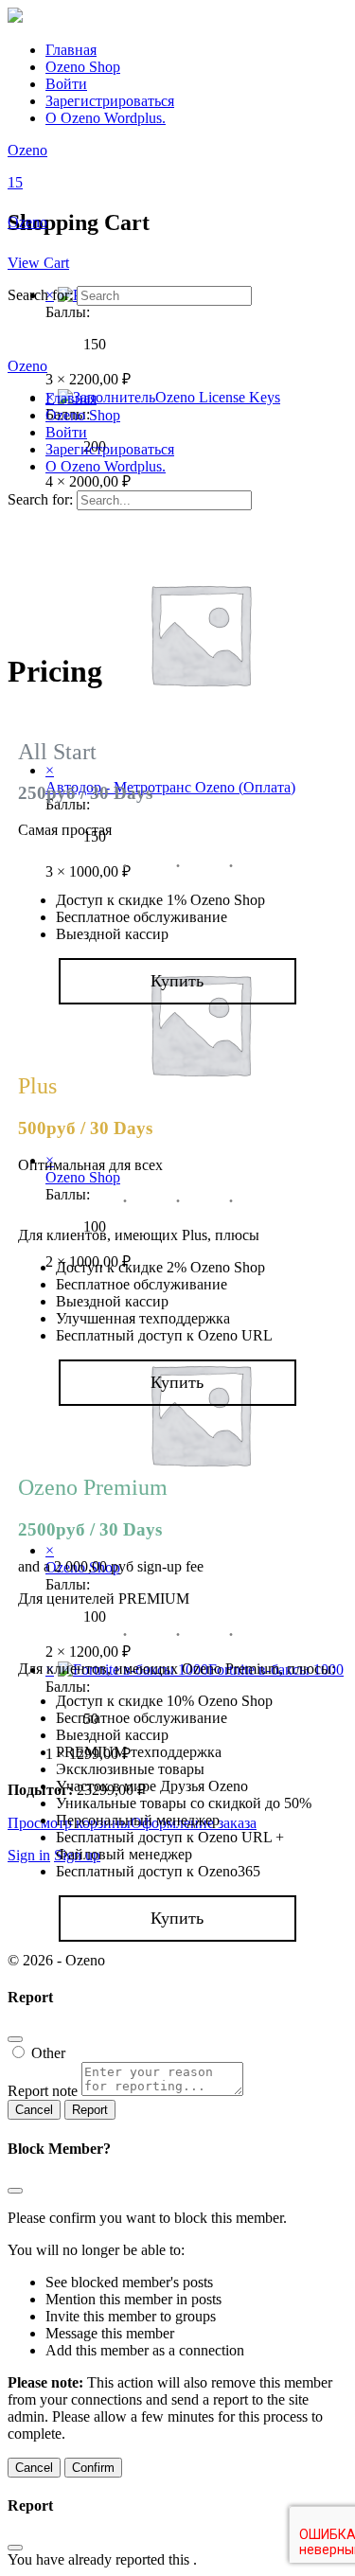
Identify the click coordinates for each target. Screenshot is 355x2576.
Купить (177, 981)
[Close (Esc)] (15, 2039)
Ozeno (27, 150)
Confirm (93, 2468)
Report (90, 2110)
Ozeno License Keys (218, 397)
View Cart (38, 263)
